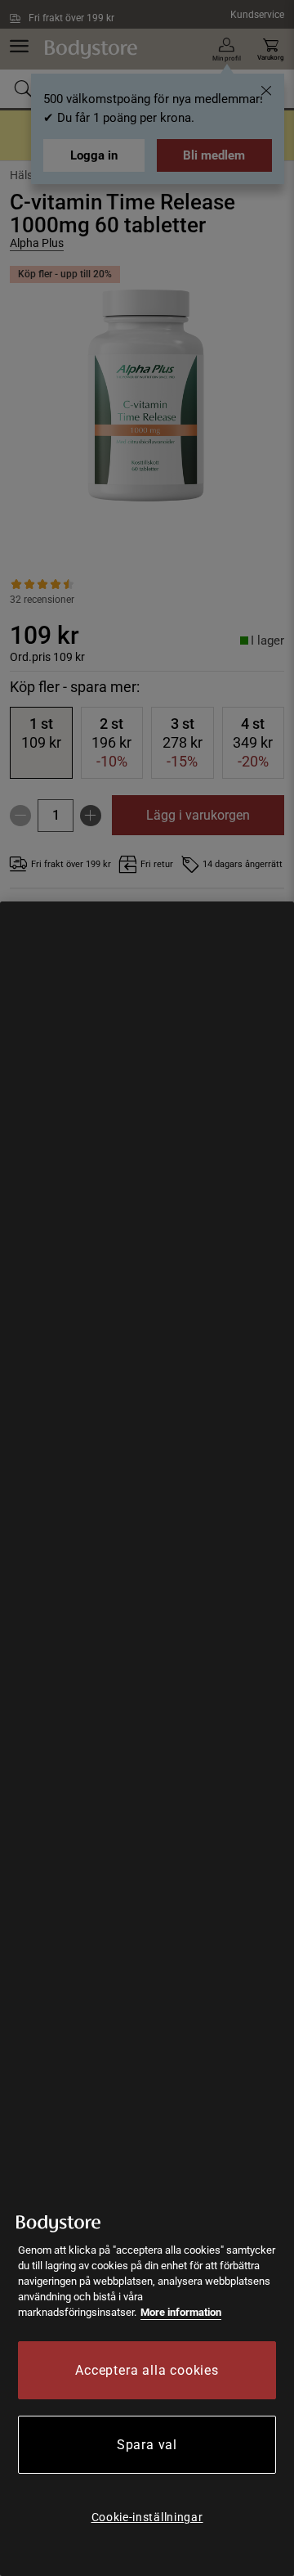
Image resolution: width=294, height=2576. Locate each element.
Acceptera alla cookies (147, 2370)
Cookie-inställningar (147, 2517)
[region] (147, 1739)
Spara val (147, 2445)
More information (181, 2312)
